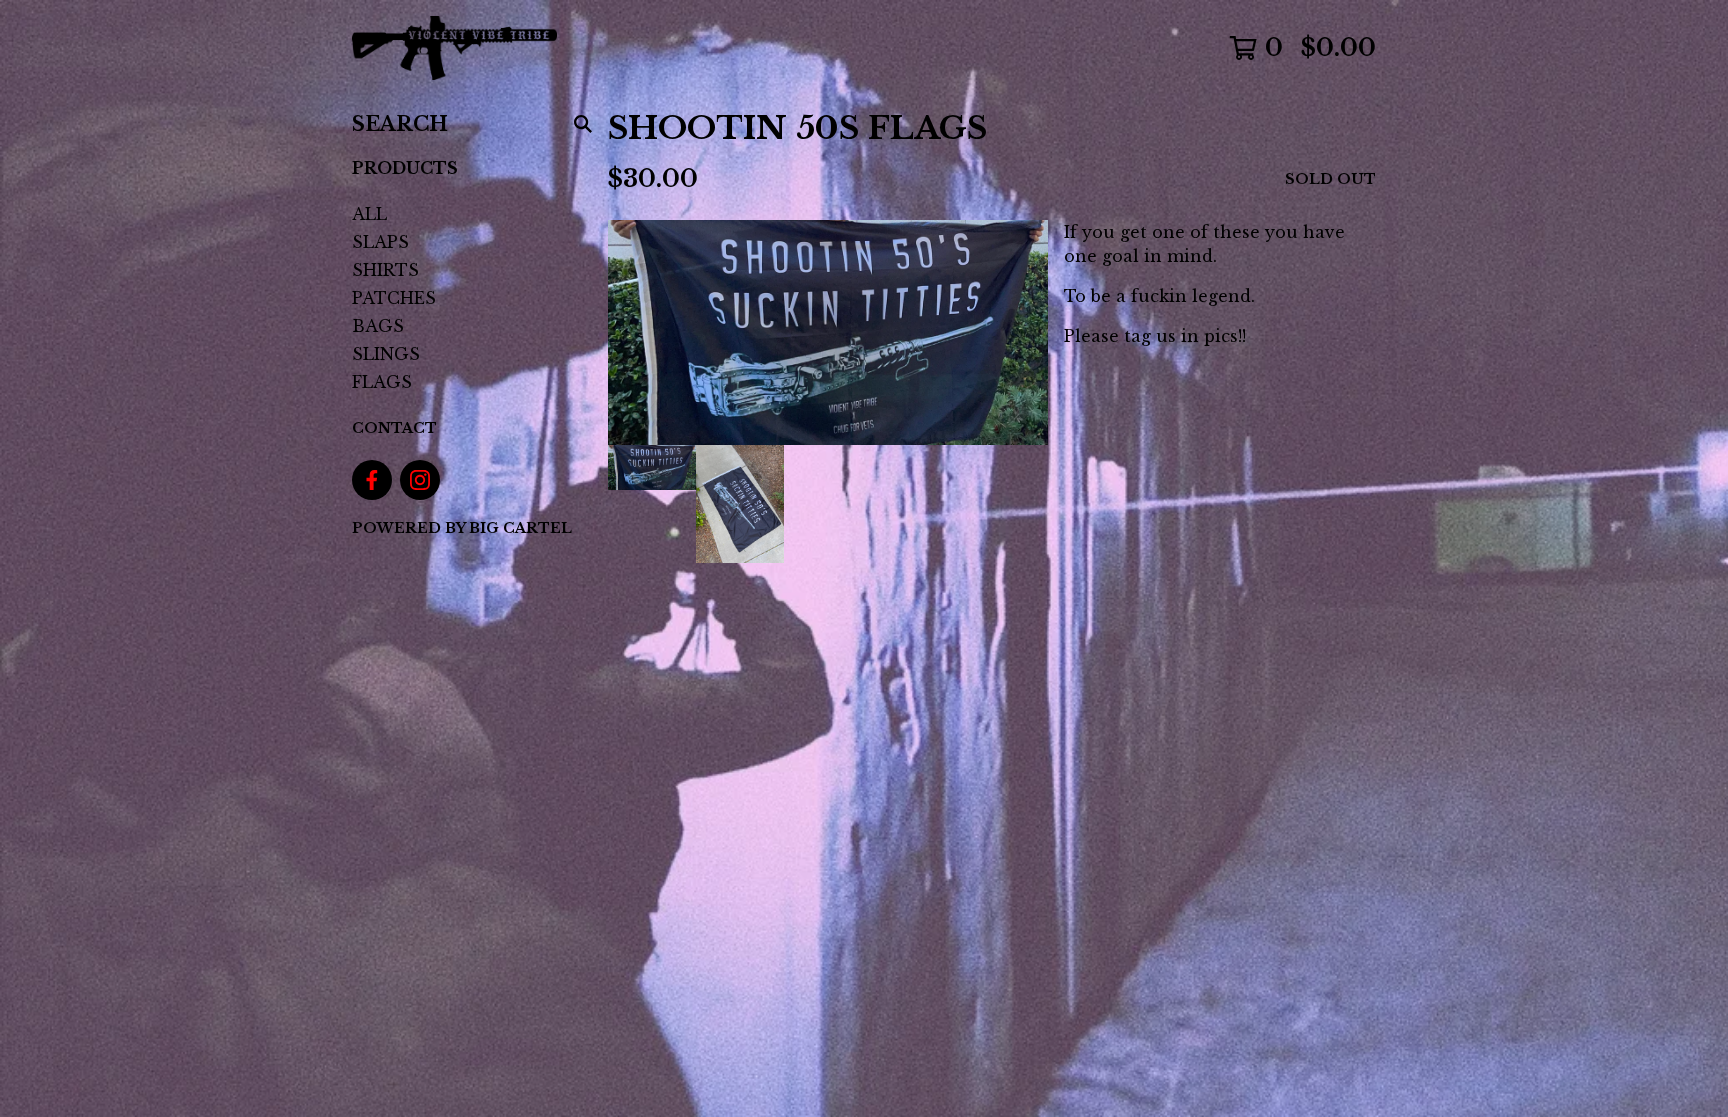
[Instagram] (420, 480)
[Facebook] (372, 480)
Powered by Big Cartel (462, 528)
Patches (394, 298)
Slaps (380, 242)
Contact (394, 428)
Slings (386, 354)
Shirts (385, 270)
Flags (382, 382)
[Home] (454, 48)
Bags (378, 326)
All (369, 214)
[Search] (583, 124)
